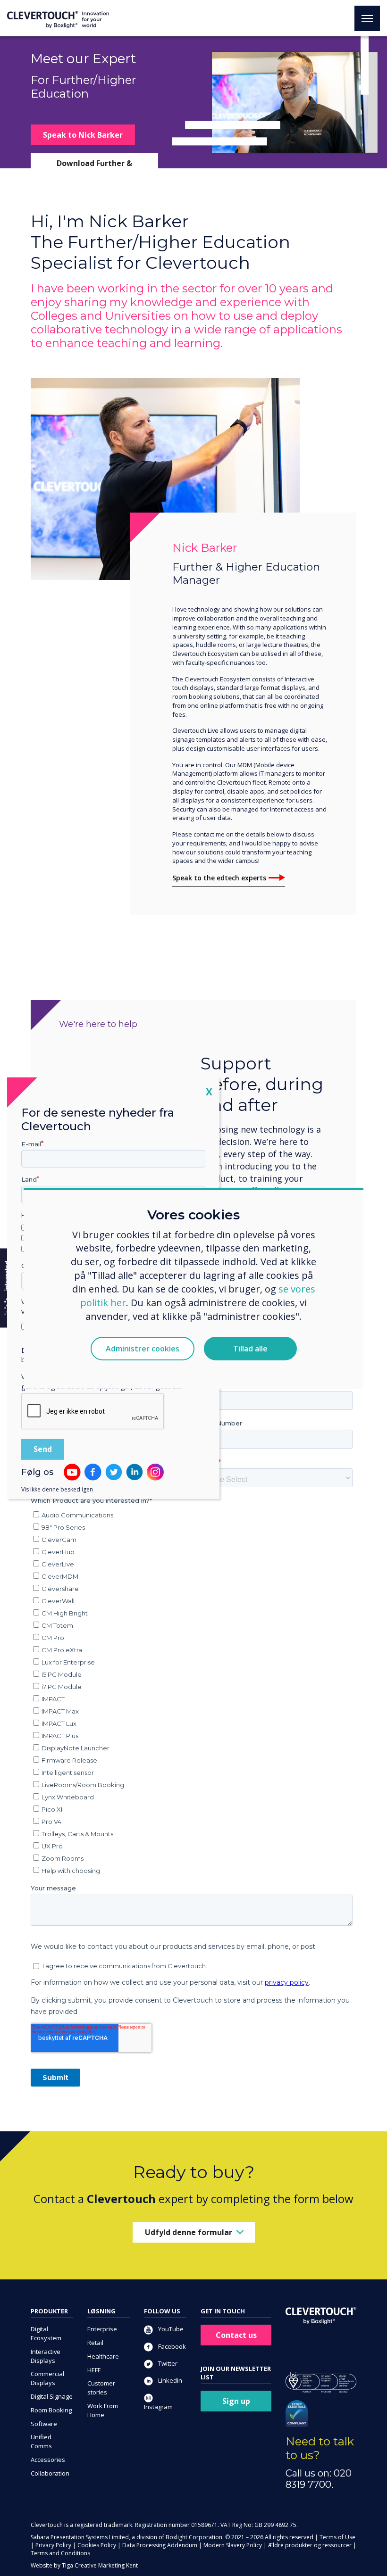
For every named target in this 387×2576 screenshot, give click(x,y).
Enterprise (102, 2329)
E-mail (31, 1143)
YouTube (170, 2329)
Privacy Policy (53, 2545)
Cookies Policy (97, 2545)
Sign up (236, 2401)
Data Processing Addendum (160, 2545)
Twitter (167, 2363)
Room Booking (51, 2410)
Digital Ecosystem (46, 2333)
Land (29, 1179)
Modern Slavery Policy (233, 2545)
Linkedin (169, 2380)
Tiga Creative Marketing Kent (100, 2565)
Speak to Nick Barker (83, 135)
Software (44, 2424)
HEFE (94, 2370)
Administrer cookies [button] (143, 1349)
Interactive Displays (46, 2356)
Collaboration (50, 2473)
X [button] (209, 1091)
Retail (95, 2343)
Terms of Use (337, 2537)
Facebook (171, 2346)
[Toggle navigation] (367, 18)
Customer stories (101, 2388)
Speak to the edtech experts (219, 878)
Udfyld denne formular (189, 2232)
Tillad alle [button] (250, 1349)
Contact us (236, 2335)
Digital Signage (52, 2396)
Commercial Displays (47, 2378)
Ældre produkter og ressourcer (310, 2545)
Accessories (48, 2460)
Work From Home (103, 2410)
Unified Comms (41, 2441)
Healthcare (103, 2356)
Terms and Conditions (60, 2553)
